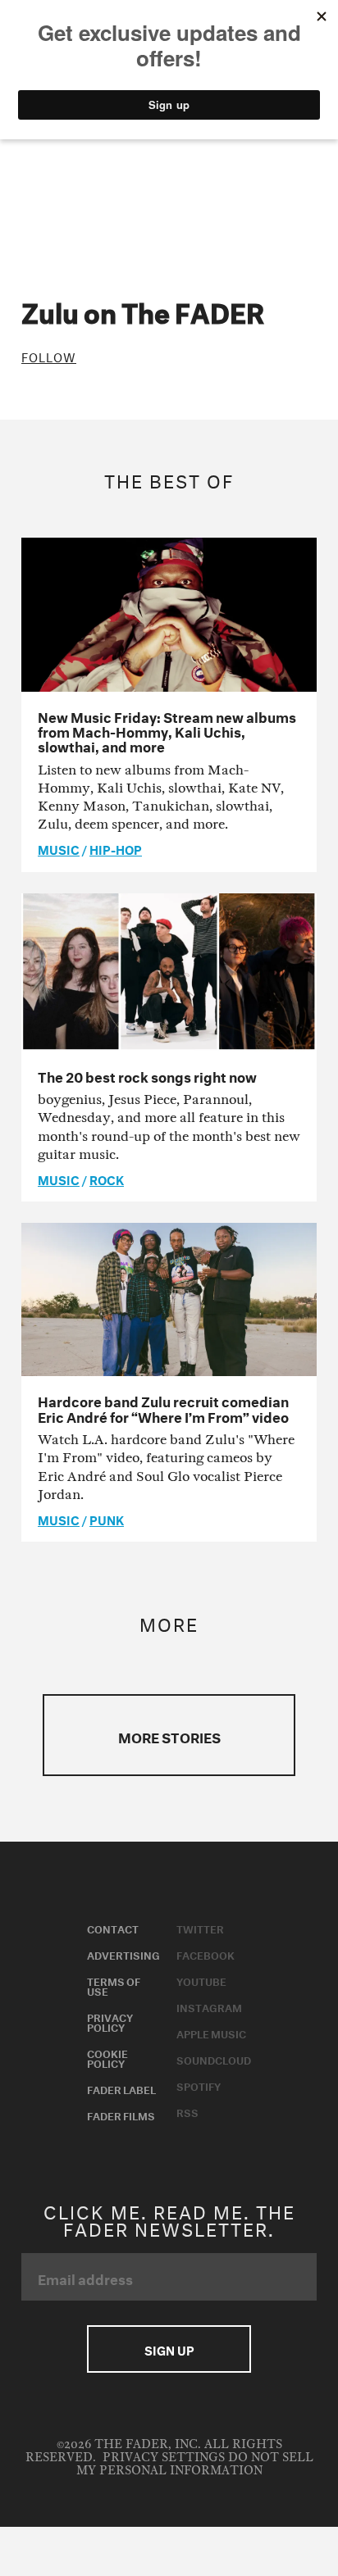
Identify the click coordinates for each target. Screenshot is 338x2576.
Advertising (123, 1954)
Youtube (201, 1980)
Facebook (206, 1954)
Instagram (209, 2006)
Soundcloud (214, 2059)
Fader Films (121, 2115)
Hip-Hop (116, 848)
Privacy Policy (110, 2021)
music (59, 848)
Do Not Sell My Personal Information (195, 2464)
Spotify (199, 2085)
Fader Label (121, 2088)
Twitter (200, 1928)
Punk (107, 1519)
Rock (107, 1179)
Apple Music (211, 2033)
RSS (187, 2111)
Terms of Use (114, 1985)
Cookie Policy (107, 2057)
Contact (113, 1928)
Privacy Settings (164, 2458)
